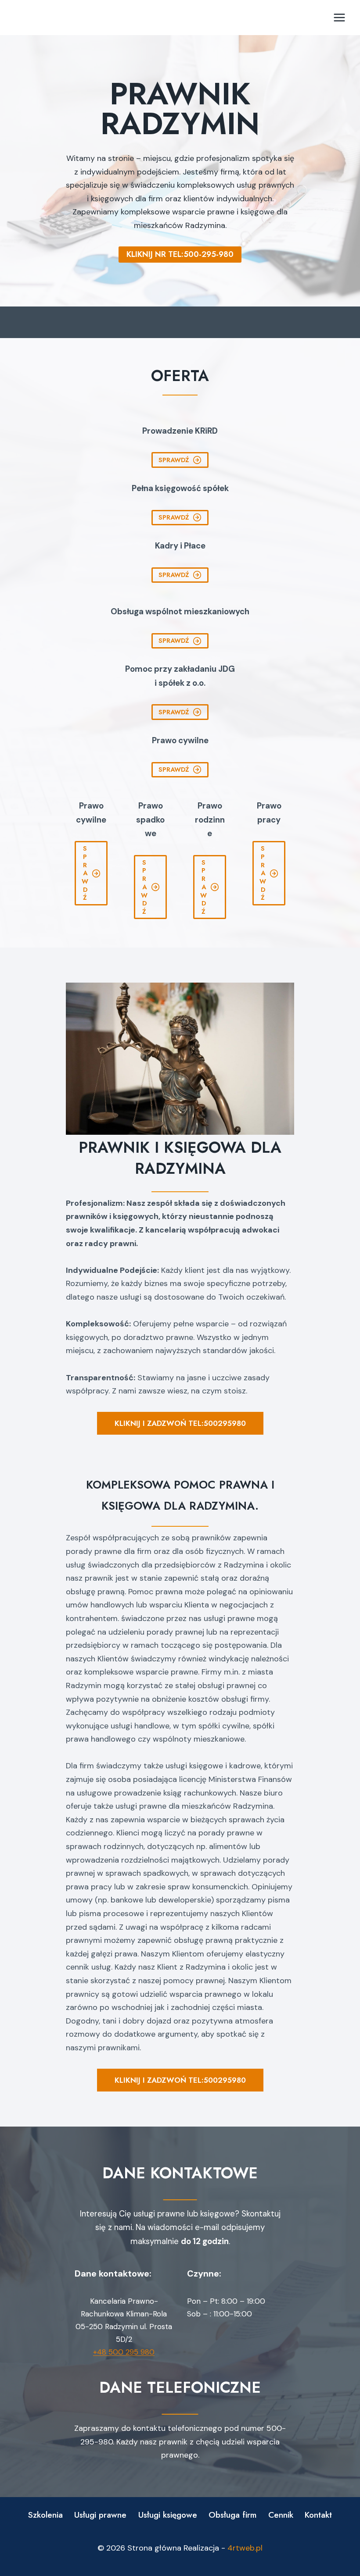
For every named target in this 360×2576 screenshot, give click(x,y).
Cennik (281, 2515)
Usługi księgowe (168, 2515)
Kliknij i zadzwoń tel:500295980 (180, 1423)
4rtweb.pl (245, 2548)
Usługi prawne (100, 2515)
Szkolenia (45, 2515)
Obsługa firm (232, 2515)
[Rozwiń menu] (339, 17)
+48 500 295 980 (124, 2352)
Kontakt (318, 2515)
